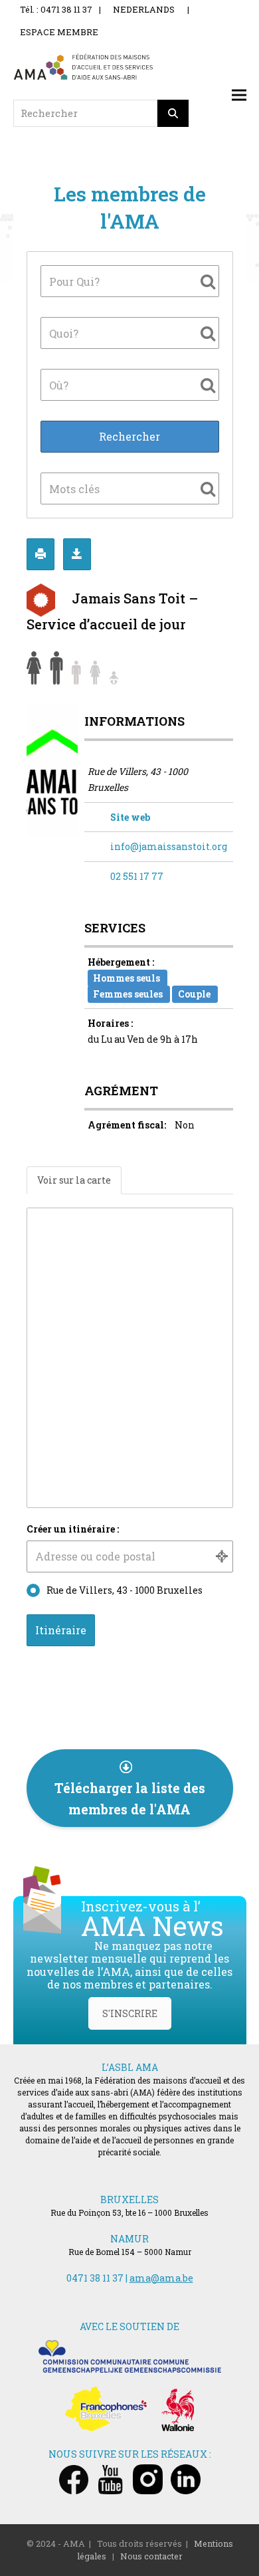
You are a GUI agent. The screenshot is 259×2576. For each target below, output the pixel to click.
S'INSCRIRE (130, 2013)
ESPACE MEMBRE (59, 32)
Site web (130, 817)
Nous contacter (151, 2556)
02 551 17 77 (137, 876)
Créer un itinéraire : (73, 1529)
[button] (239, 95)
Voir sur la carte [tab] (74, 1180)
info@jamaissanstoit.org (169, 846)
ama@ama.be (161, 2278)
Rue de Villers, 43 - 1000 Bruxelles (125, 1590)
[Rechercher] (173, 113)
